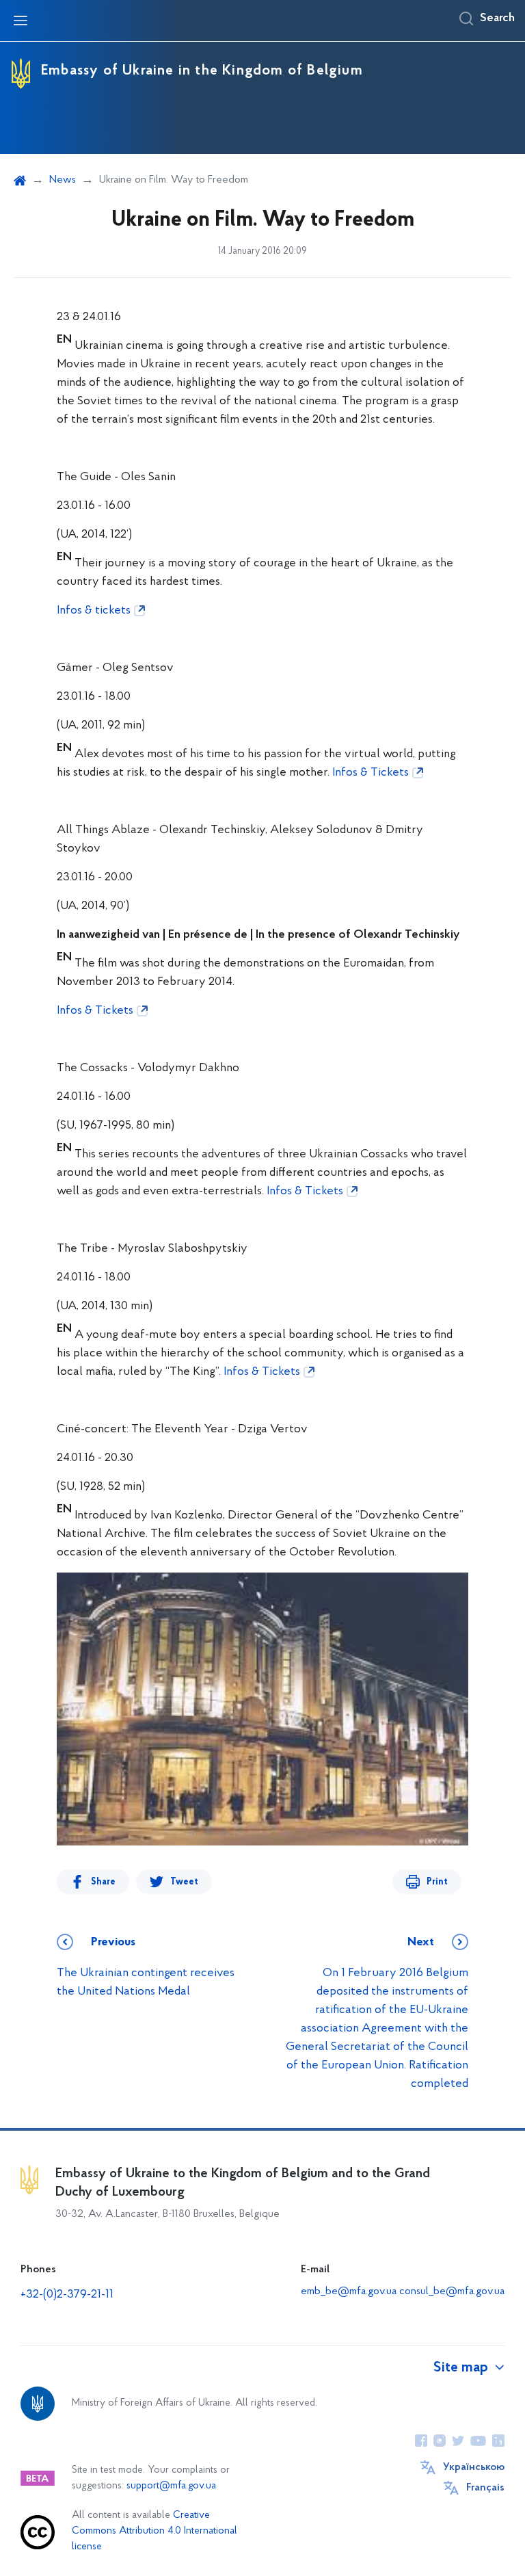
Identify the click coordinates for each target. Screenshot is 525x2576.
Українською (474, 2467)
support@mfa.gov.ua (171, 2486)
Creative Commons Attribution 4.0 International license (154, 2531)
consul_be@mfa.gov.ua (452, 2291)
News (63, 180)
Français (485, 2488)
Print (437, 1882)
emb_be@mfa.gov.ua (349, 2291)
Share (103, 1882)
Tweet (184, 1882)
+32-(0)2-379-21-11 (67, 2295)
